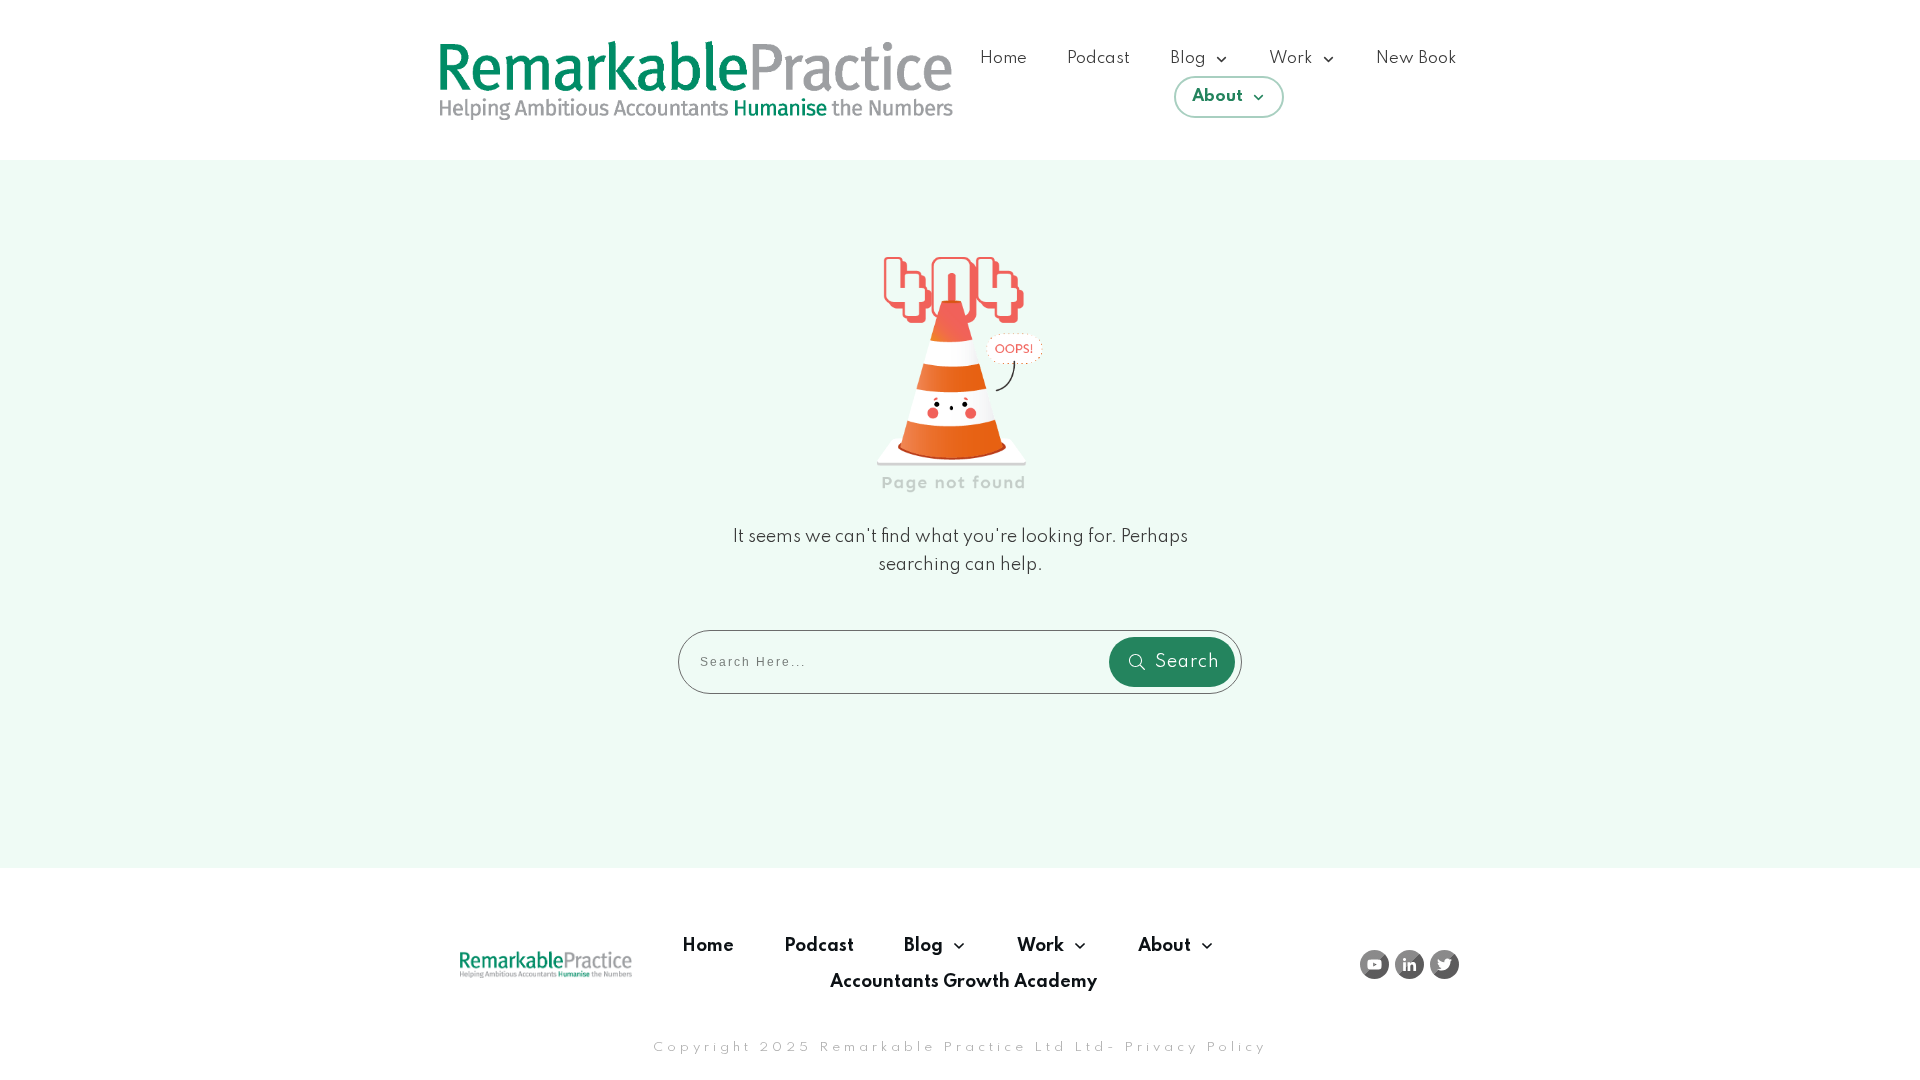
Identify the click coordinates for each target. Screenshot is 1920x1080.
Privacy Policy (1195, 1047)
